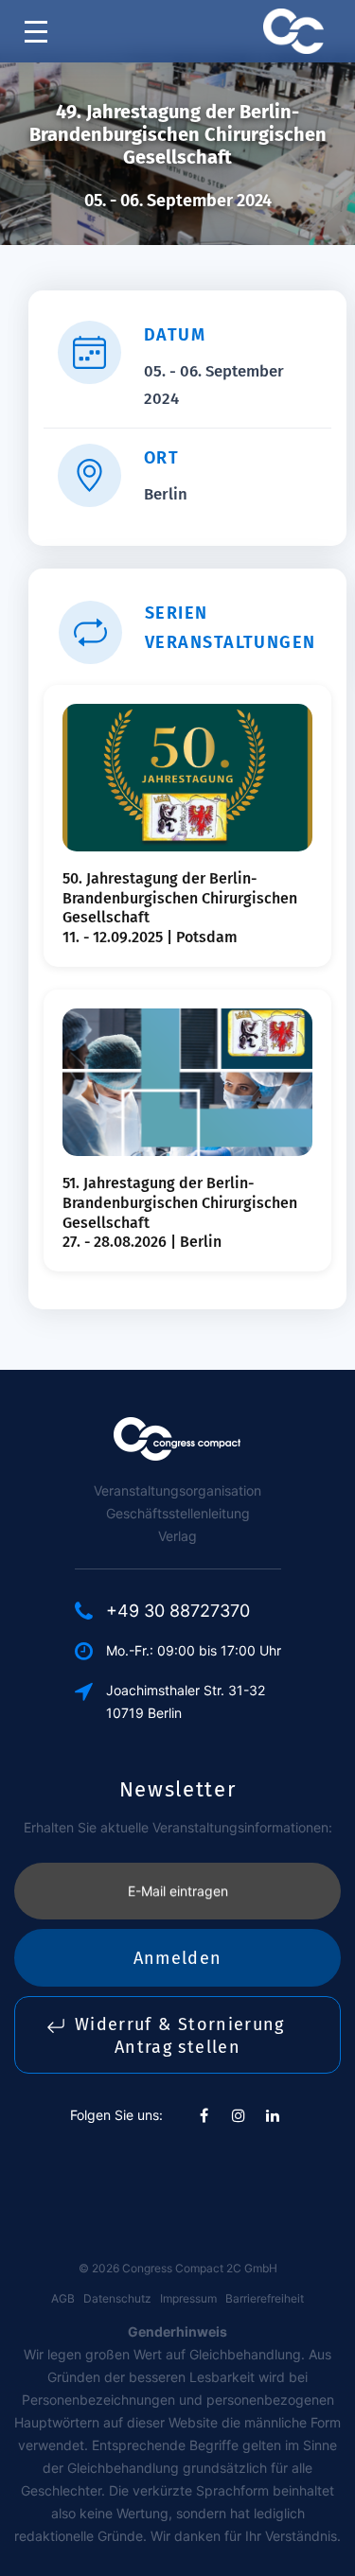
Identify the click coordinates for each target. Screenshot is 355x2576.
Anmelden (178, 1958)
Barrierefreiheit (265, 2298)
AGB (63, 2298)
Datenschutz (117, 2298)
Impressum (188, 2298)
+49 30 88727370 (178, 1611)
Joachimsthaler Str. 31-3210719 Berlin (186, 1701)
